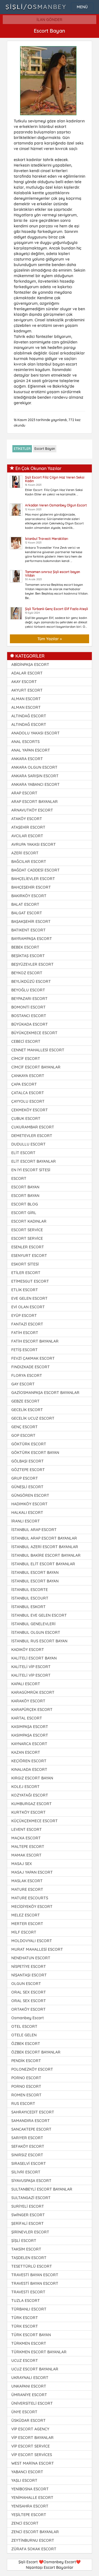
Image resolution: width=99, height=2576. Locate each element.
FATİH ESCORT (25, 1333)
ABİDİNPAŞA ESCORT (30, 665)
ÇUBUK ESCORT (26, 1118)
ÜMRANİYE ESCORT (29, 2395)
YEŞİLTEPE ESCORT (29, 2515)
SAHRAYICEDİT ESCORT (33, 2112)
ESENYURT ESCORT (29, 1256)
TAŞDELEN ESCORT (29, 2258)
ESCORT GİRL (24, 1213)
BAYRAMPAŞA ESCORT (32, 939)
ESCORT (19, 1178)
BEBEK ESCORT (25, 947)
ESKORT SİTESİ (25, 1264)
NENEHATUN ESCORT (31, 1958)
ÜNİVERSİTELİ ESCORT (32, 2403)
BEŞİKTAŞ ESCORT (28, 956)
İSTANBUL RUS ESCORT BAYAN (39, 1641)
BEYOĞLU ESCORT (28, 990)
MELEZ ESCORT (26, 1915)
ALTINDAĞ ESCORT (29, 716)
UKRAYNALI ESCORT (30, 2378)
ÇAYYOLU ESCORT (28, 1101)
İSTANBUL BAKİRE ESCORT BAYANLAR (46, 1555)
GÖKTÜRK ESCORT (29, 1444)
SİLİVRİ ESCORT (26, 2172)
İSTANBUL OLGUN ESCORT (36, 1632)
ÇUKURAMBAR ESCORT (33, 1127)
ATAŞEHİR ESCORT (28, 827)
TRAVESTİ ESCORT (28, 2292)
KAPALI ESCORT (26, 1684)
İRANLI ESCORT (26, 1521)
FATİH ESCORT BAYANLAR (35, 1341)
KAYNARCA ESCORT (29, 1744)
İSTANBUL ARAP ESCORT (34, 1530)
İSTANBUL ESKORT (28, 1607)
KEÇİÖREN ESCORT (29, 1761)
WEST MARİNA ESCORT (33, 2463)
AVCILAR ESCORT (27, 836)
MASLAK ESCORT (27, 1881)
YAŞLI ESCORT (24, 2480)
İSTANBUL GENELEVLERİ (33, 1624)
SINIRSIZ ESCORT (27, 2155)
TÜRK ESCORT (25, 2318)
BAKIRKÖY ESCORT (29, 896)
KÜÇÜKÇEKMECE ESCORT (35, 1821)
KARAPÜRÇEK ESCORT (32, 1710)
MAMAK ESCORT (26, 1855)
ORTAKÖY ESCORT (28, 2009)
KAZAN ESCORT (26, 1752)
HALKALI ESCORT (27, 1512)
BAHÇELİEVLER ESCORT (33, 879)
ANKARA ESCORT (27, 759)
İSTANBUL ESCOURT (30, 1598)
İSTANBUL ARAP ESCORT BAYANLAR (44, 1538)
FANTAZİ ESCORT (27, 1324)
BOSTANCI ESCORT (29, 1016)
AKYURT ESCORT (27, 690)
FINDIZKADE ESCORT (31, 1367)
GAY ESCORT (23, 1384)
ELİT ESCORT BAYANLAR (34, 1161)
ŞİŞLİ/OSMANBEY (36, 7)
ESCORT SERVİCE (27, 1230)
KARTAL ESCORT (27, 1718)
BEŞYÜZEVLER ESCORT (32, 964)
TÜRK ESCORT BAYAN (31, 2335)
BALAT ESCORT (25, 904)
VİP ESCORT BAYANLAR (32, 2438)
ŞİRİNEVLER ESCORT (30, 2232)
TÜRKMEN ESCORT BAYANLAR (39, 2352)
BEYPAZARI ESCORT (29, 999)
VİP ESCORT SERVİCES (32, 2455)
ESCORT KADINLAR (29, 1221)
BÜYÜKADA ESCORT (30, 1024)
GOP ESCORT (23, 1435)
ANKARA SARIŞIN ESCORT (35, 776)
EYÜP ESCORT (24, 1315)
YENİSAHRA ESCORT (30, 2506)
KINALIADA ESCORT (29, 1769)
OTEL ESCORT (24, 2026)
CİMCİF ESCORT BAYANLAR (36, 1067)
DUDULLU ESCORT (28, 1144)
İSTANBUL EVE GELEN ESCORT (39, 1615)
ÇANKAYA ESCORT (28, 1076)
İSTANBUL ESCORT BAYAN (35, 1572)
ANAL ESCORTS (25, 742)
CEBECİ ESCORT (26, 1041)
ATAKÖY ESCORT (27, 819)
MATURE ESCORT (27, 1889)
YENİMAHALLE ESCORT (32, 2498)
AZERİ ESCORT (25, 853)
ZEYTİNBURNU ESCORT (33, 2540)
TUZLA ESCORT (26, 2301)
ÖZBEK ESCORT (26, 2044)
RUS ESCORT (23, 2104)
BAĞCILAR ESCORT (29, 862)
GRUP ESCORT (25, 1478)
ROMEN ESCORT (26, 2095)
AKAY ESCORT (24, 682)
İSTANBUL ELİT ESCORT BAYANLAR (43, 1564)
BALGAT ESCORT (27, 913)
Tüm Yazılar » (50, 639)
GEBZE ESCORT (25, 1401)
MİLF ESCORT (24, 1932)
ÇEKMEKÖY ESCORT (30, 1110)
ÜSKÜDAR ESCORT (28, 2420)
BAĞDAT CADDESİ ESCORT (35, 870)
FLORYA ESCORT (27, 1375)
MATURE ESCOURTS (30, 1898)
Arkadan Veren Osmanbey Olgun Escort (56, 505)
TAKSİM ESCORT (26, 2249)
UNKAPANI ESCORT (29, 2386)
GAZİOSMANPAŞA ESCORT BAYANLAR (45, 1393)
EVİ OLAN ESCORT (28, 1307)
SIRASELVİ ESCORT (29, 2163)
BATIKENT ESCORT (28, 930)
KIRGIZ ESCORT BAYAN (32, 1778)
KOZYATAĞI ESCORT (30, 1795)
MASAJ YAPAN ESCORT (32, 1872)
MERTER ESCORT (27, 1924)
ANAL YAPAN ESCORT (31, 750)
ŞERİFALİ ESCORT (28, 2223)
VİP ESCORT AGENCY (30, 2429)
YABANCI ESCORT (27, 2472)
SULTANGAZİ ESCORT (31, 2198)
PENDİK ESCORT (26, 2061)
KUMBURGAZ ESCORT (31, 1804)
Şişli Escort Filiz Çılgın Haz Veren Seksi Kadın (55, 479)
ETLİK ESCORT (25, 1290)
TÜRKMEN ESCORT (29, 2343)
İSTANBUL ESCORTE (30, 1590)
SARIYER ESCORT (27, 2138)
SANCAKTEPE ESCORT (31, 2129)
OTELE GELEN (24, 2035)
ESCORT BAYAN (25, 1187)
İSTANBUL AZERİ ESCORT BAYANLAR (45, 1547)
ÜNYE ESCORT (24, 2412)
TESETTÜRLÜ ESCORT (32, 2266)
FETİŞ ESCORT (24, 1350)
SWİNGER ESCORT (28, 2215)
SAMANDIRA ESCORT (31, 2121)
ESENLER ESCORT (28, 1247)
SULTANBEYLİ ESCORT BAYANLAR (42, 2189)
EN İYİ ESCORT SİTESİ (31, 1170)
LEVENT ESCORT (27, 1829)
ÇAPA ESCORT (24, 1084)
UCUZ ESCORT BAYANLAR (35, 2369)
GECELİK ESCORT (27, 1410)
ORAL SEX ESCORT (29, 1992)
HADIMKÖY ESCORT (29, 1504)
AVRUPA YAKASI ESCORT (34, 844)
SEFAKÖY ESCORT (28, 2146)
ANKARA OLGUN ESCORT (34, 767)
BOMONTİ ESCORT (28, 1007)
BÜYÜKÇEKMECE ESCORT (34, 1033)
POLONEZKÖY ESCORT (32, 2069)
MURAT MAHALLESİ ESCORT (37, 1949)
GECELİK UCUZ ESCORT (33, 1418)
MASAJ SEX (22, 1864)
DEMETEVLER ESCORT (32, 1136)
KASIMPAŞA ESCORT (30, 1727)
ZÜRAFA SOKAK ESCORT (34, 2549)
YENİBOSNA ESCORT (30, 2489)
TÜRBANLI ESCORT (29, 2309)
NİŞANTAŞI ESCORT (29, 1975)
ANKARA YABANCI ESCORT (35, 784)
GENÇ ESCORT (24, 1427)
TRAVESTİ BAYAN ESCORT (35, 2275)
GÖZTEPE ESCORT (28, 1470)
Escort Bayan (45, 449)
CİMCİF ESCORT (26, 1059)
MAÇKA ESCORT (26, 1838)
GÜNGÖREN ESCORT (30, 1495)
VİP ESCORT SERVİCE (31, 2446)
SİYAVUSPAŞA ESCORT (31, 2181)
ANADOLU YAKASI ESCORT (35, 733)
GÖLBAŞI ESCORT (28, 1461)
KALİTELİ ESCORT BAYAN (34, 1658)
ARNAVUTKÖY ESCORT (32, 810)
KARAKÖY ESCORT (28, 1701)
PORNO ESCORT (26, 2078)
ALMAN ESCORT (26, 699)
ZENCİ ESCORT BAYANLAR (35, 2532)
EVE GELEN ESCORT (29, 1298)
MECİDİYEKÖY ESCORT (32, 1907)
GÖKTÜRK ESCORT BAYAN (35, 1453)
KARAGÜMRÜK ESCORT (33, 1692)
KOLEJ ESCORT (25, 1787)
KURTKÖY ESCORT (28, 1812)
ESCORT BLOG (25, 1204)
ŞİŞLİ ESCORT (24, 2241)
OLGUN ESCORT (26, 1984)
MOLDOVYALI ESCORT (32, 1941)
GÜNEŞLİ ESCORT (27, 1487)
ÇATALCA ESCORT (28, 1093)
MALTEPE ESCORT (28, 1847)
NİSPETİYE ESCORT (29, 1966)
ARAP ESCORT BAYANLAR (35, 802)
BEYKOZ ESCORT (27, 973)
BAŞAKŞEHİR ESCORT (31, 921)
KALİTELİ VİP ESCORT (31, 1667)
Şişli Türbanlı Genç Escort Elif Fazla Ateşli (57, 609)
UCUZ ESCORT (25, 2360)
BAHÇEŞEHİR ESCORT (31, 887)
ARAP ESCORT (24, 793)
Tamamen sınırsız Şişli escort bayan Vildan (53, 574)
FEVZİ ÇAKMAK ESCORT (33, 1358)
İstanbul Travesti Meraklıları (47, 539)
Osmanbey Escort (28, 2018)
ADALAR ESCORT (27, 673)
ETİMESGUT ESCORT (30, 1281)
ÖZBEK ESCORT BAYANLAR (36, 2052)
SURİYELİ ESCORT (28, 2206)
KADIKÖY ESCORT (28, 1650)
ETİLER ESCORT (26, 1273)
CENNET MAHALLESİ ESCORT (38, 1050)
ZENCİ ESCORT (25, 2523)
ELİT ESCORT (23, 1153)
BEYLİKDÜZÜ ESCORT (31, 981)
